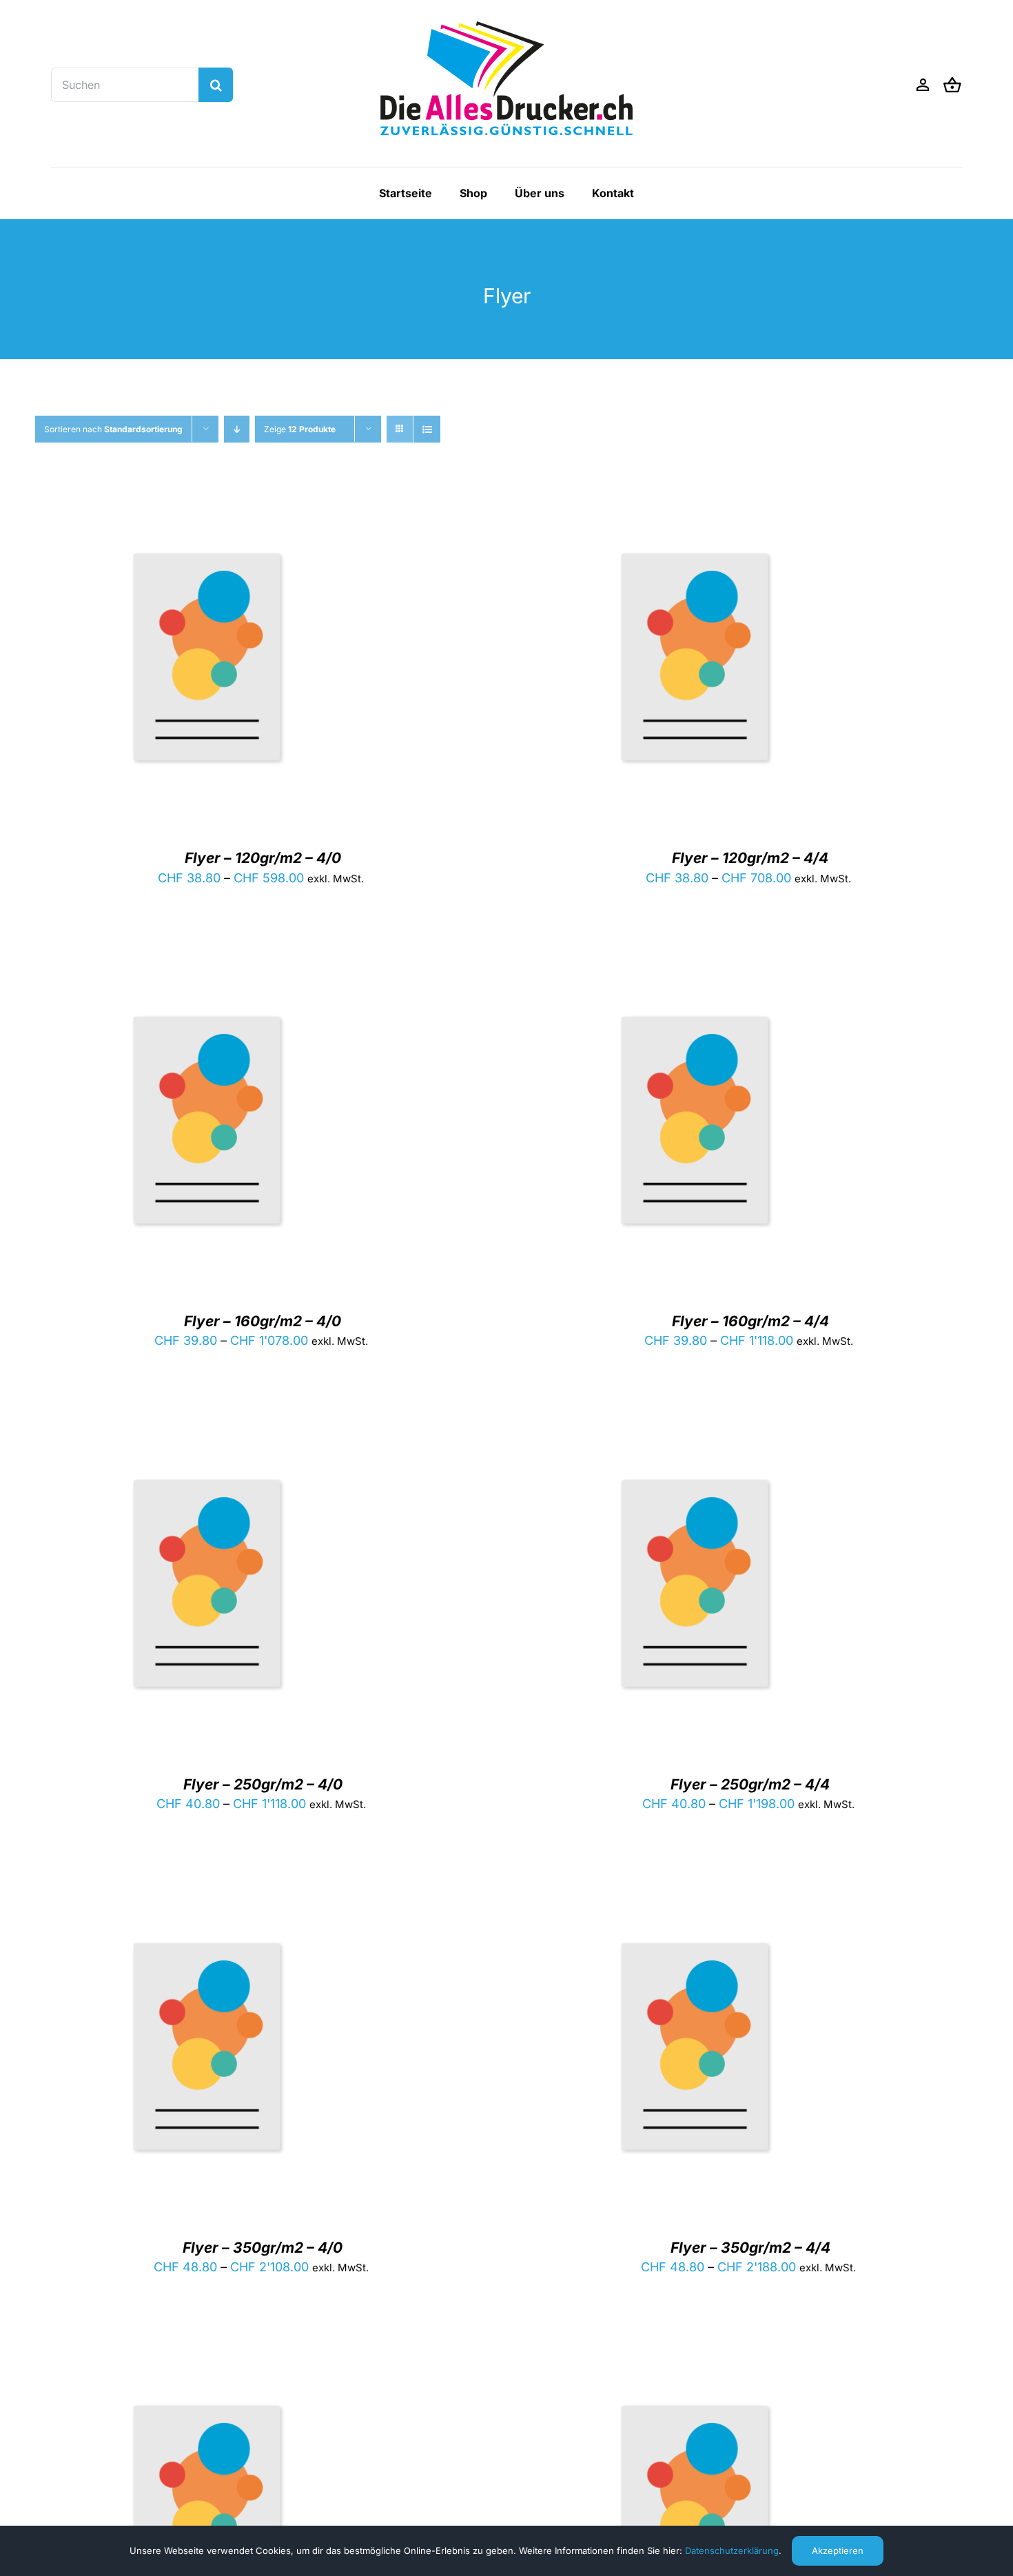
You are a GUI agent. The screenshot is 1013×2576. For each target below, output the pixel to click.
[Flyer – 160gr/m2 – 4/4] (695, 959)
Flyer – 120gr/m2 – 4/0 (263, 858)
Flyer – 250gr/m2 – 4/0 (263, 1784)
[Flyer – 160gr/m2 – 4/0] (207, 959)
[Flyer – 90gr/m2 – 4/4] (695, 2347)
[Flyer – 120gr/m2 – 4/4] (695, 495)
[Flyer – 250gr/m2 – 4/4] (695, 1422)
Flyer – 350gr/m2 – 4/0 (263, 2248)
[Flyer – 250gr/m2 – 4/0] (207, 1422)
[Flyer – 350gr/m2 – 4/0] (207, 1885)
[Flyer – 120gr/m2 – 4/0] (207, 495)
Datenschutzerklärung (732, 2550)
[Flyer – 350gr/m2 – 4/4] (695, 1885)
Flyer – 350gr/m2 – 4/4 (750, 2248)
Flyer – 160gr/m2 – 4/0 (263, 1321)
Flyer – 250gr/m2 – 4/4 (750, 1784)
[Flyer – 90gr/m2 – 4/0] (207, 2347)
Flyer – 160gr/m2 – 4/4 (750, 1321)
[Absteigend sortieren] (237, 429)
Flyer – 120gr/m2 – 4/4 (750, 858)
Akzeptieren (838, 2550)
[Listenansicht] (427, 429)
